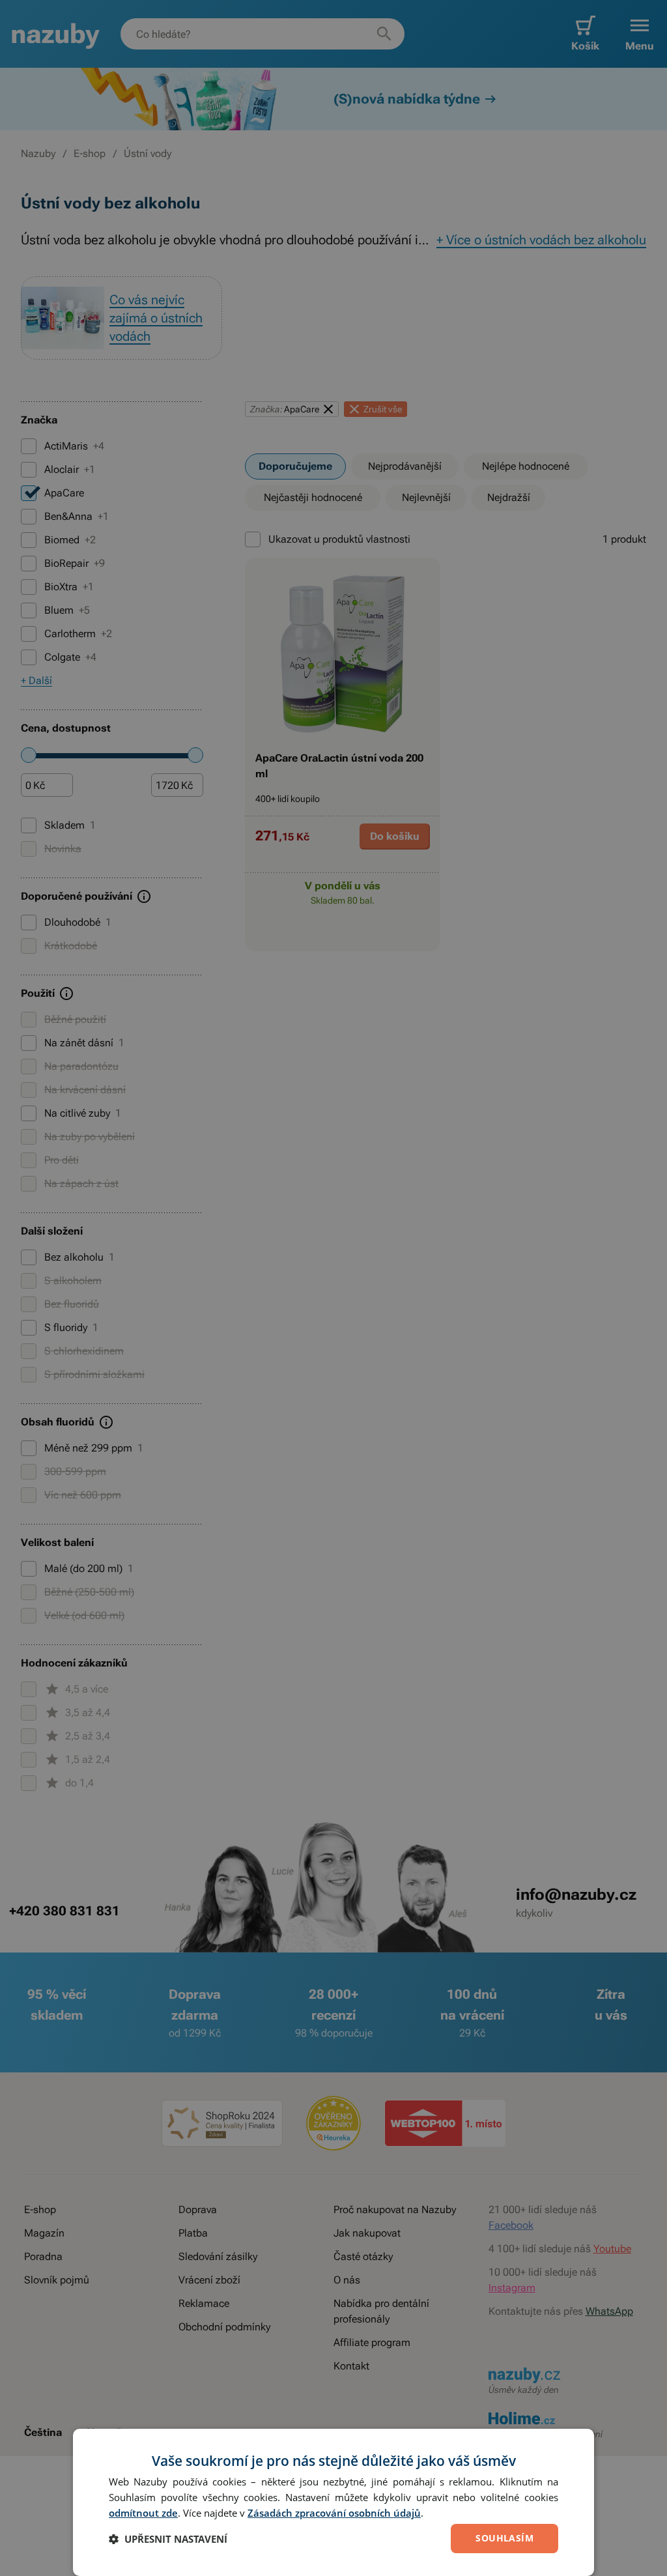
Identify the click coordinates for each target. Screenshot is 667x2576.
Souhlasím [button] (504, 2538)
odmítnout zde (143, 2513)
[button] (168, 2539)
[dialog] (333, 2502)
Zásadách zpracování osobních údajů (334, 2513)
